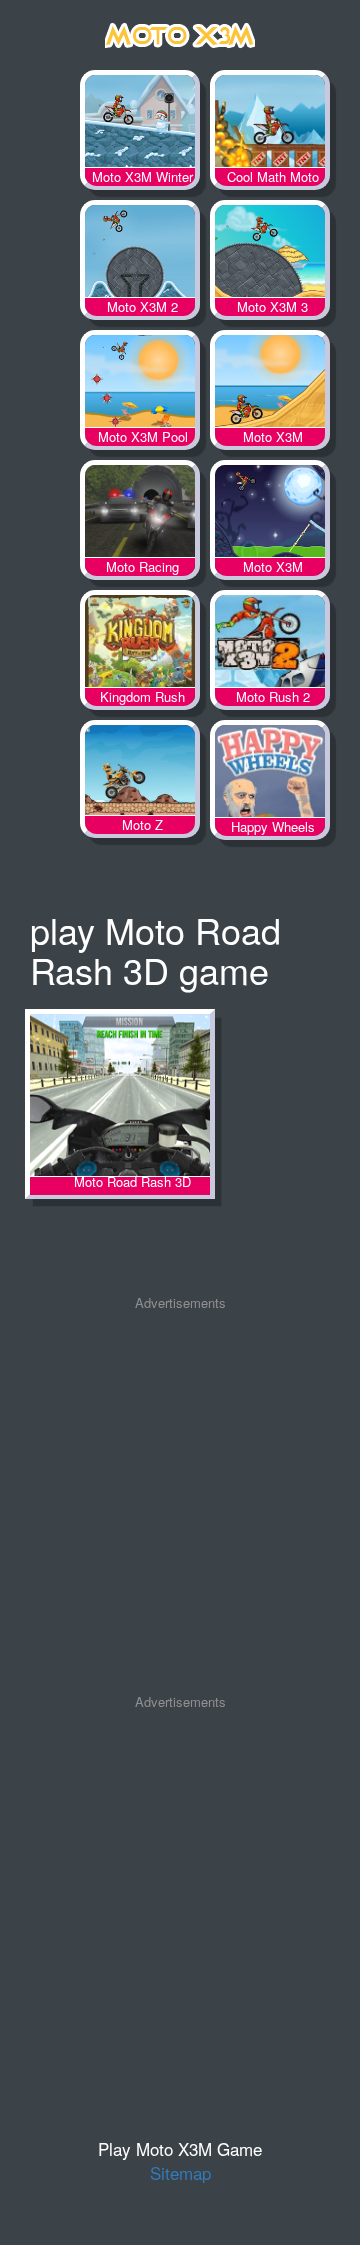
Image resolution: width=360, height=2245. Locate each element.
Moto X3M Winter (140, 125)
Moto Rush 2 (270, 645)
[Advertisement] (180, 1503)
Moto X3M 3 (270, 255)
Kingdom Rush (140, 645)
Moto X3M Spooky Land (270, 515)
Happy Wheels (270, 775)
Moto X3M (270, 385)
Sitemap (180, 2172)
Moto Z (140, 775)
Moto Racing (140, 515)
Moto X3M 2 (140, 255)
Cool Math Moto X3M (270, 125)
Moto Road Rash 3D (120, 1096)
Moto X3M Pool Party (140, 385)
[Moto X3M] (180, 31)
